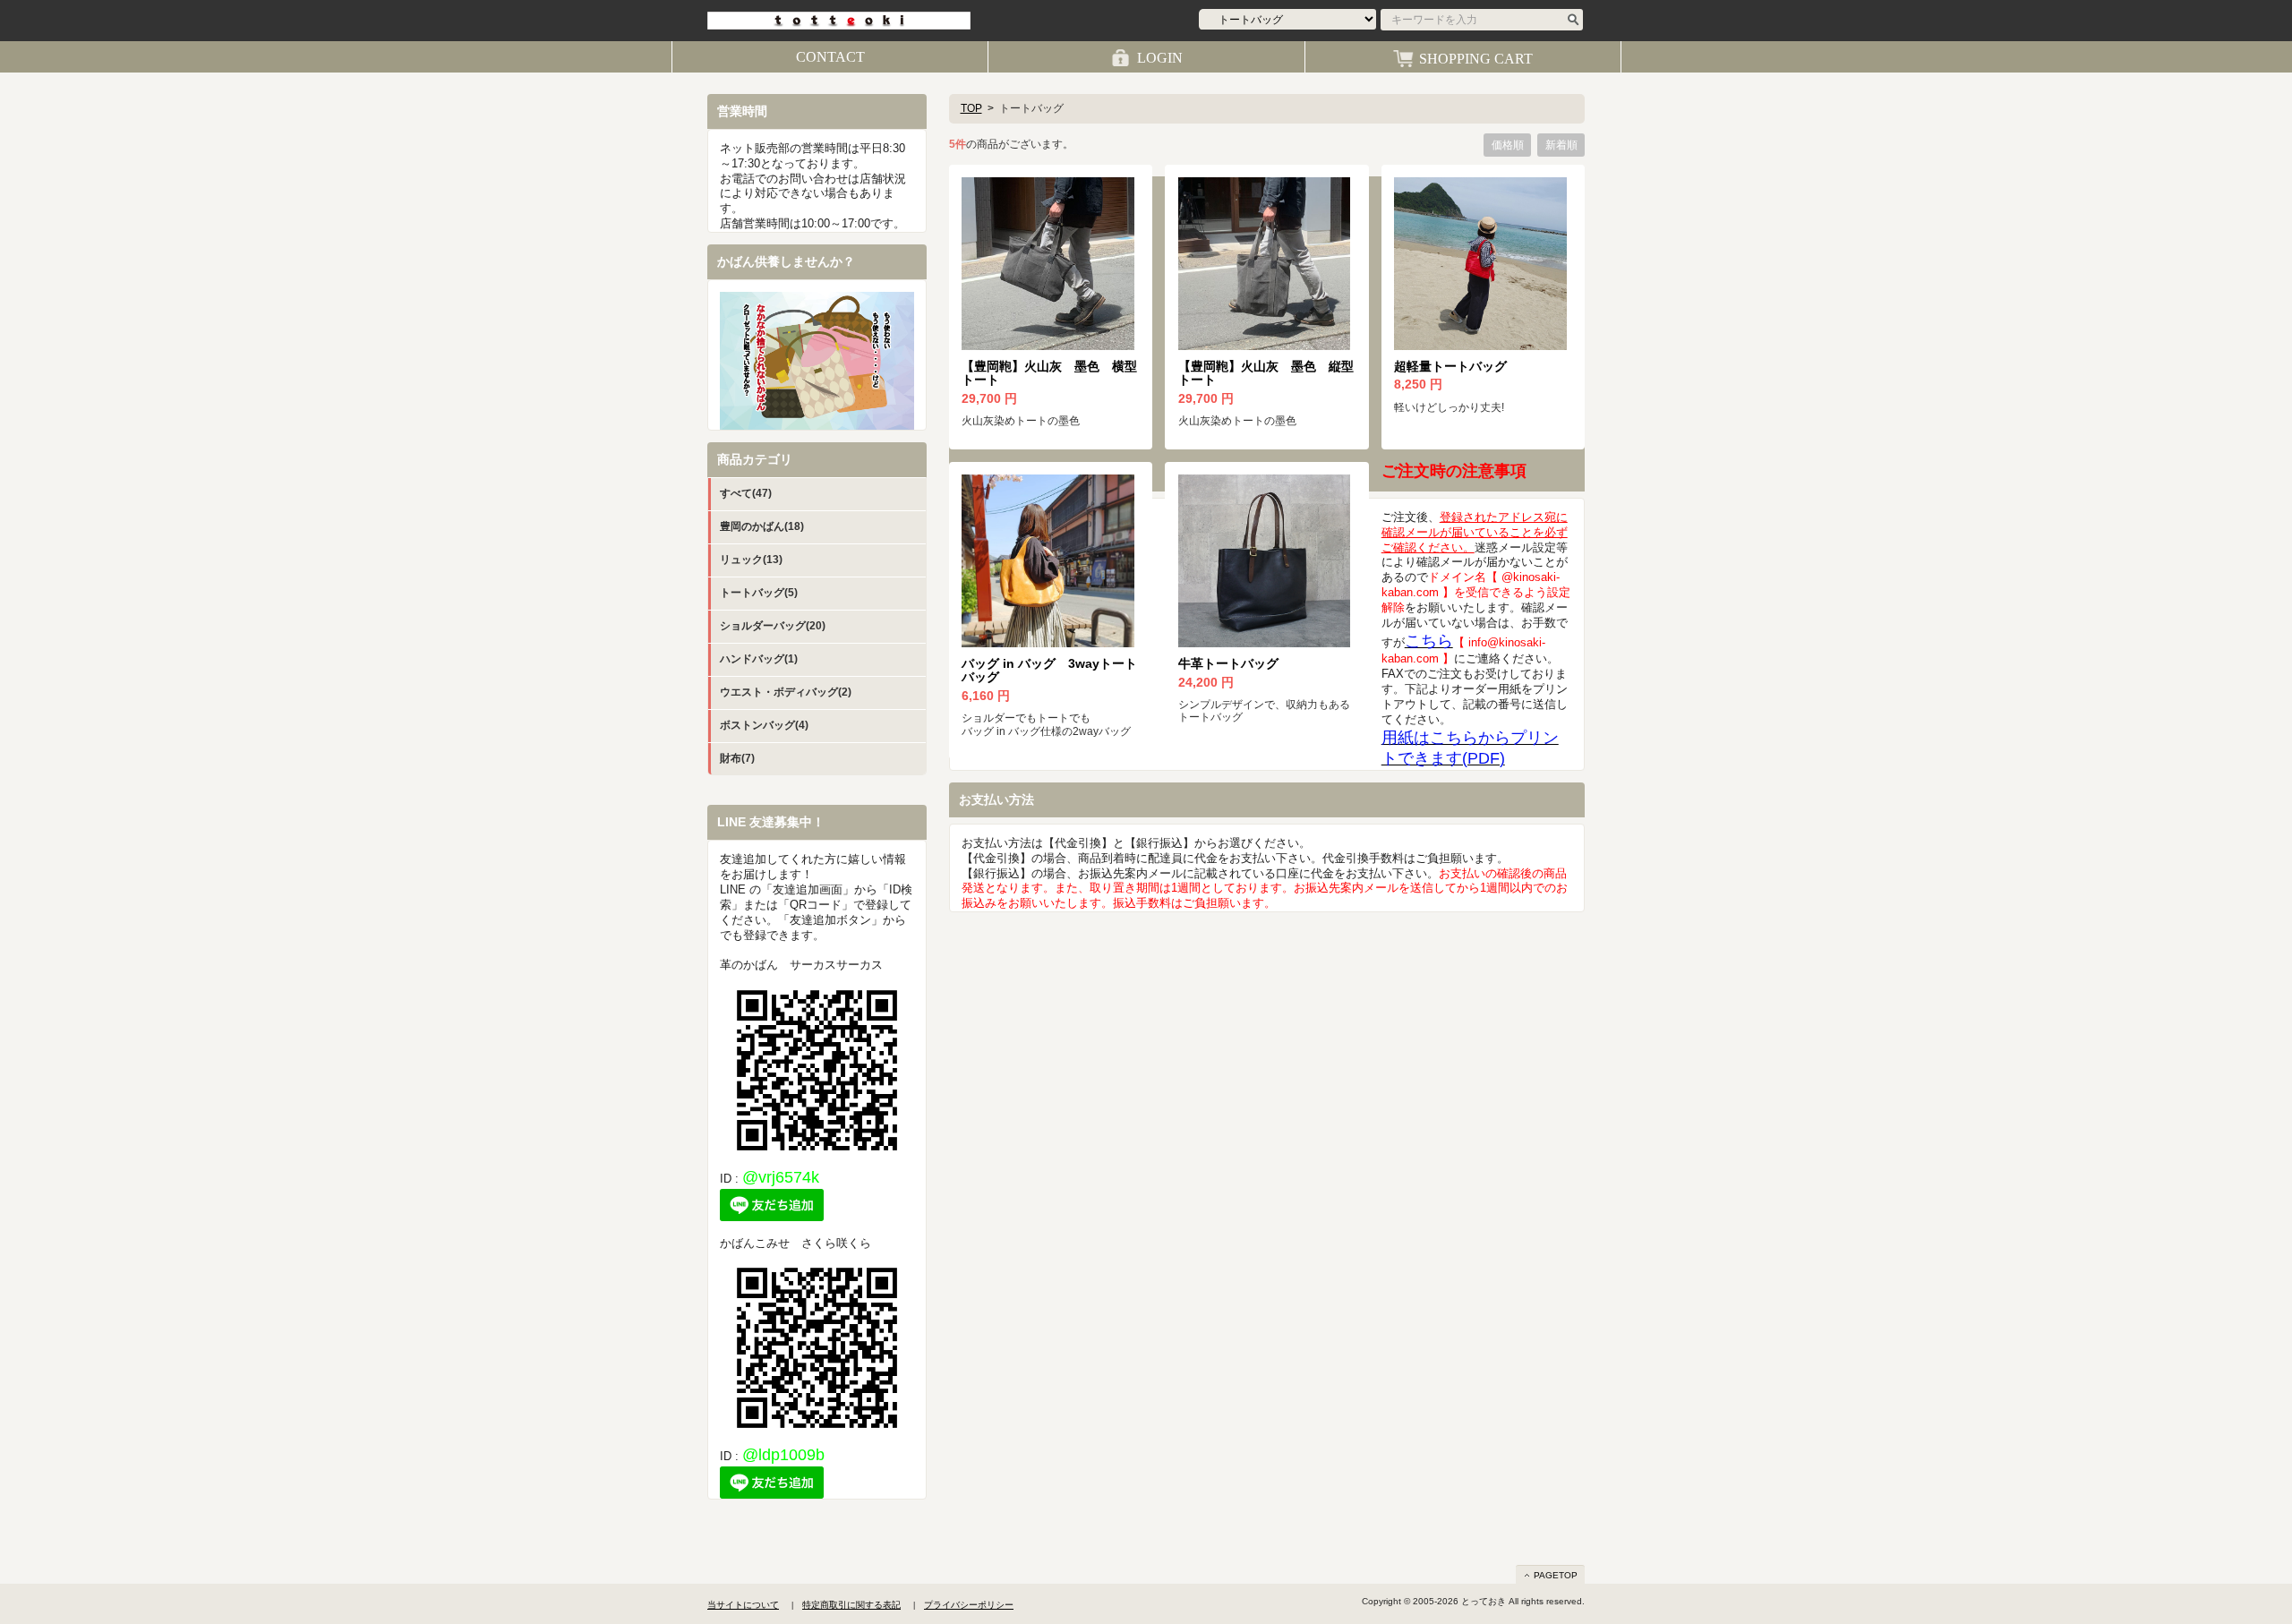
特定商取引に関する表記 (851, 1605)
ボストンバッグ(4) (764, 725)
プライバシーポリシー (969, 1605)
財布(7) (737, 758)
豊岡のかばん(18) (762, 526)
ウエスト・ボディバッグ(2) (786, 692)
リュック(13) (751, 560)
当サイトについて (743, 1605)
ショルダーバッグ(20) (773, 626)
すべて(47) (746, 493)
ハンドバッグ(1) (759, 659)
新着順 (1561, 145)
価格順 (1508, 145)
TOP (971, 108)
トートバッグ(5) (759, 593)
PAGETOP (1556, 1575)
